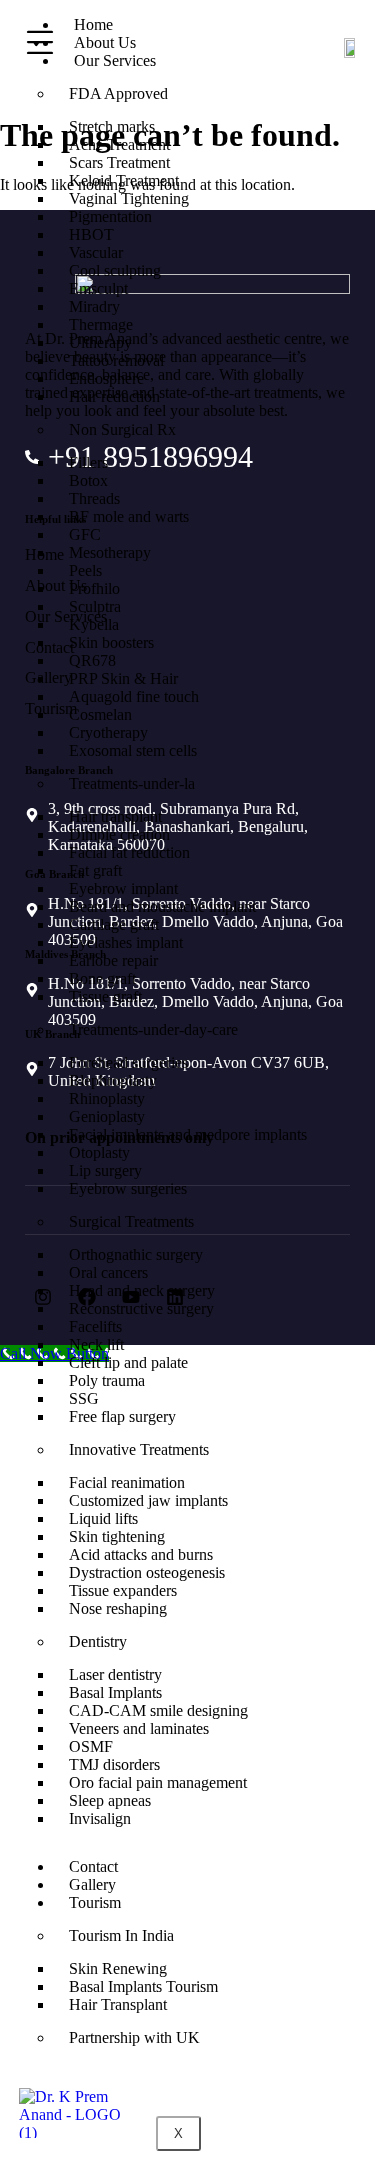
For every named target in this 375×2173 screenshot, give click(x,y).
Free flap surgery (122, 1416)
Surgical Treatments (131, 1221)
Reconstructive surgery (141, 1308)
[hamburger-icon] (36, 42)
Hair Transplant (118, 2004)
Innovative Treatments (139, 1449)
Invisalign (100, 1818)
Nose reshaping (118, 1608)
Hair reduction (114, 396)
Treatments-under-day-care (153, 1029)
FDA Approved (118, 93)
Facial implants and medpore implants (188, 1134)
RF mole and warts (129, 516)
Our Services (115, 60)
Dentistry (98, 1641)
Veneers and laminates (139, 1728)
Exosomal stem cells (133, 750)
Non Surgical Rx (122, 429)
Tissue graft (105, 996)
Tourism (95, 1902)
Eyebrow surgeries (128, 1188)
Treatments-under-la (132, 783)
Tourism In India (121, 1935)
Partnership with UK (134, 2037)
